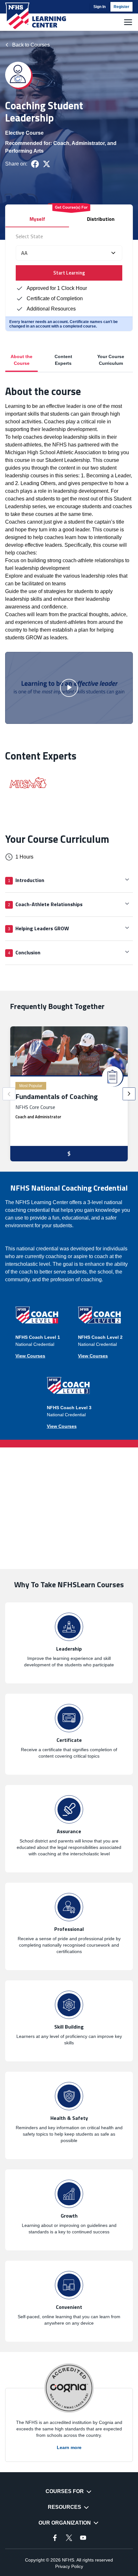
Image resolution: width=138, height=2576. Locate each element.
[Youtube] (83, 2538)
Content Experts (63, 360)
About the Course (22, 360)
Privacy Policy (69, 2566)
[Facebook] (55, 2538)
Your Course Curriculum (111, 360)
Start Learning (69, 273)
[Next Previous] (9, 1094)
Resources (65, 2507)
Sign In (99, 7)
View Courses (30, 1356)
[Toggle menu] (128, 22)
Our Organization (65, 2523)
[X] (69, 2538)
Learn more (69, 2447)
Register (121, 7)
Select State (29, 236)
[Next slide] (129, 1094)
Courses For (65, 2491)
